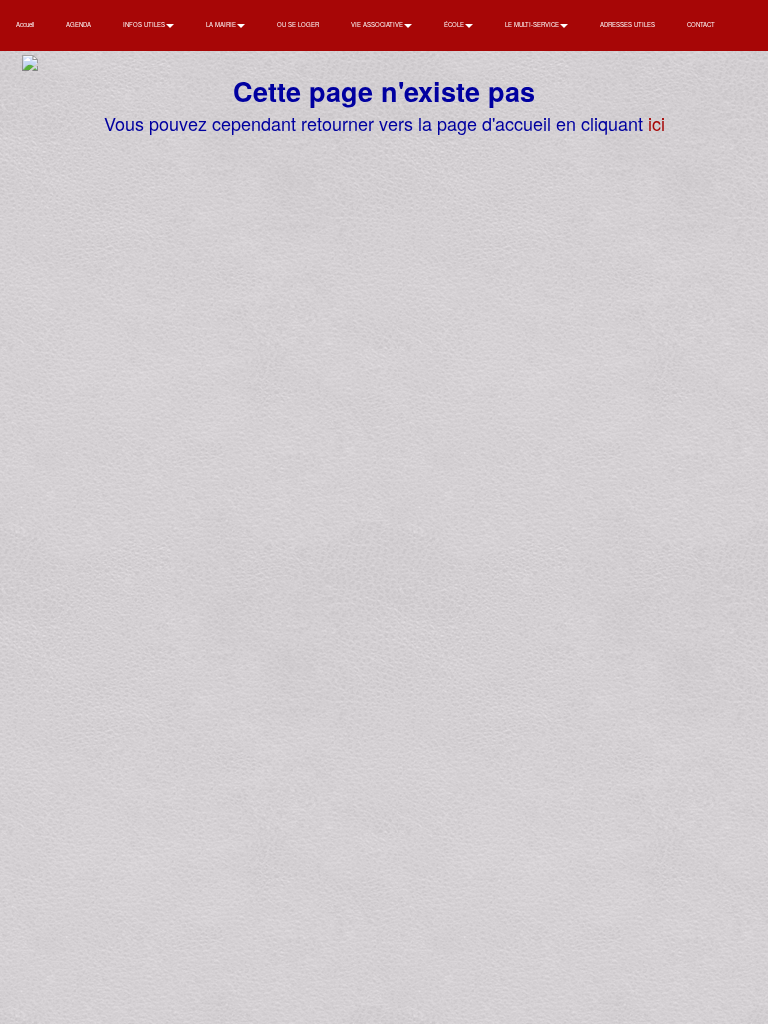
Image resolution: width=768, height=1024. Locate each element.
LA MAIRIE (222, 24)
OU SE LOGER (298, 24)
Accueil (25, 24)
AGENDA (78, 24)
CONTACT (701, 24)
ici (656, 123)
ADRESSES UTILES (627, 24)
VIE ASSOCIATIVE (378, 24)
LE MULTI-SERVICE (533, 24)
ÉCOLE (455, 24)
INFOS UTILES (145, 24)
